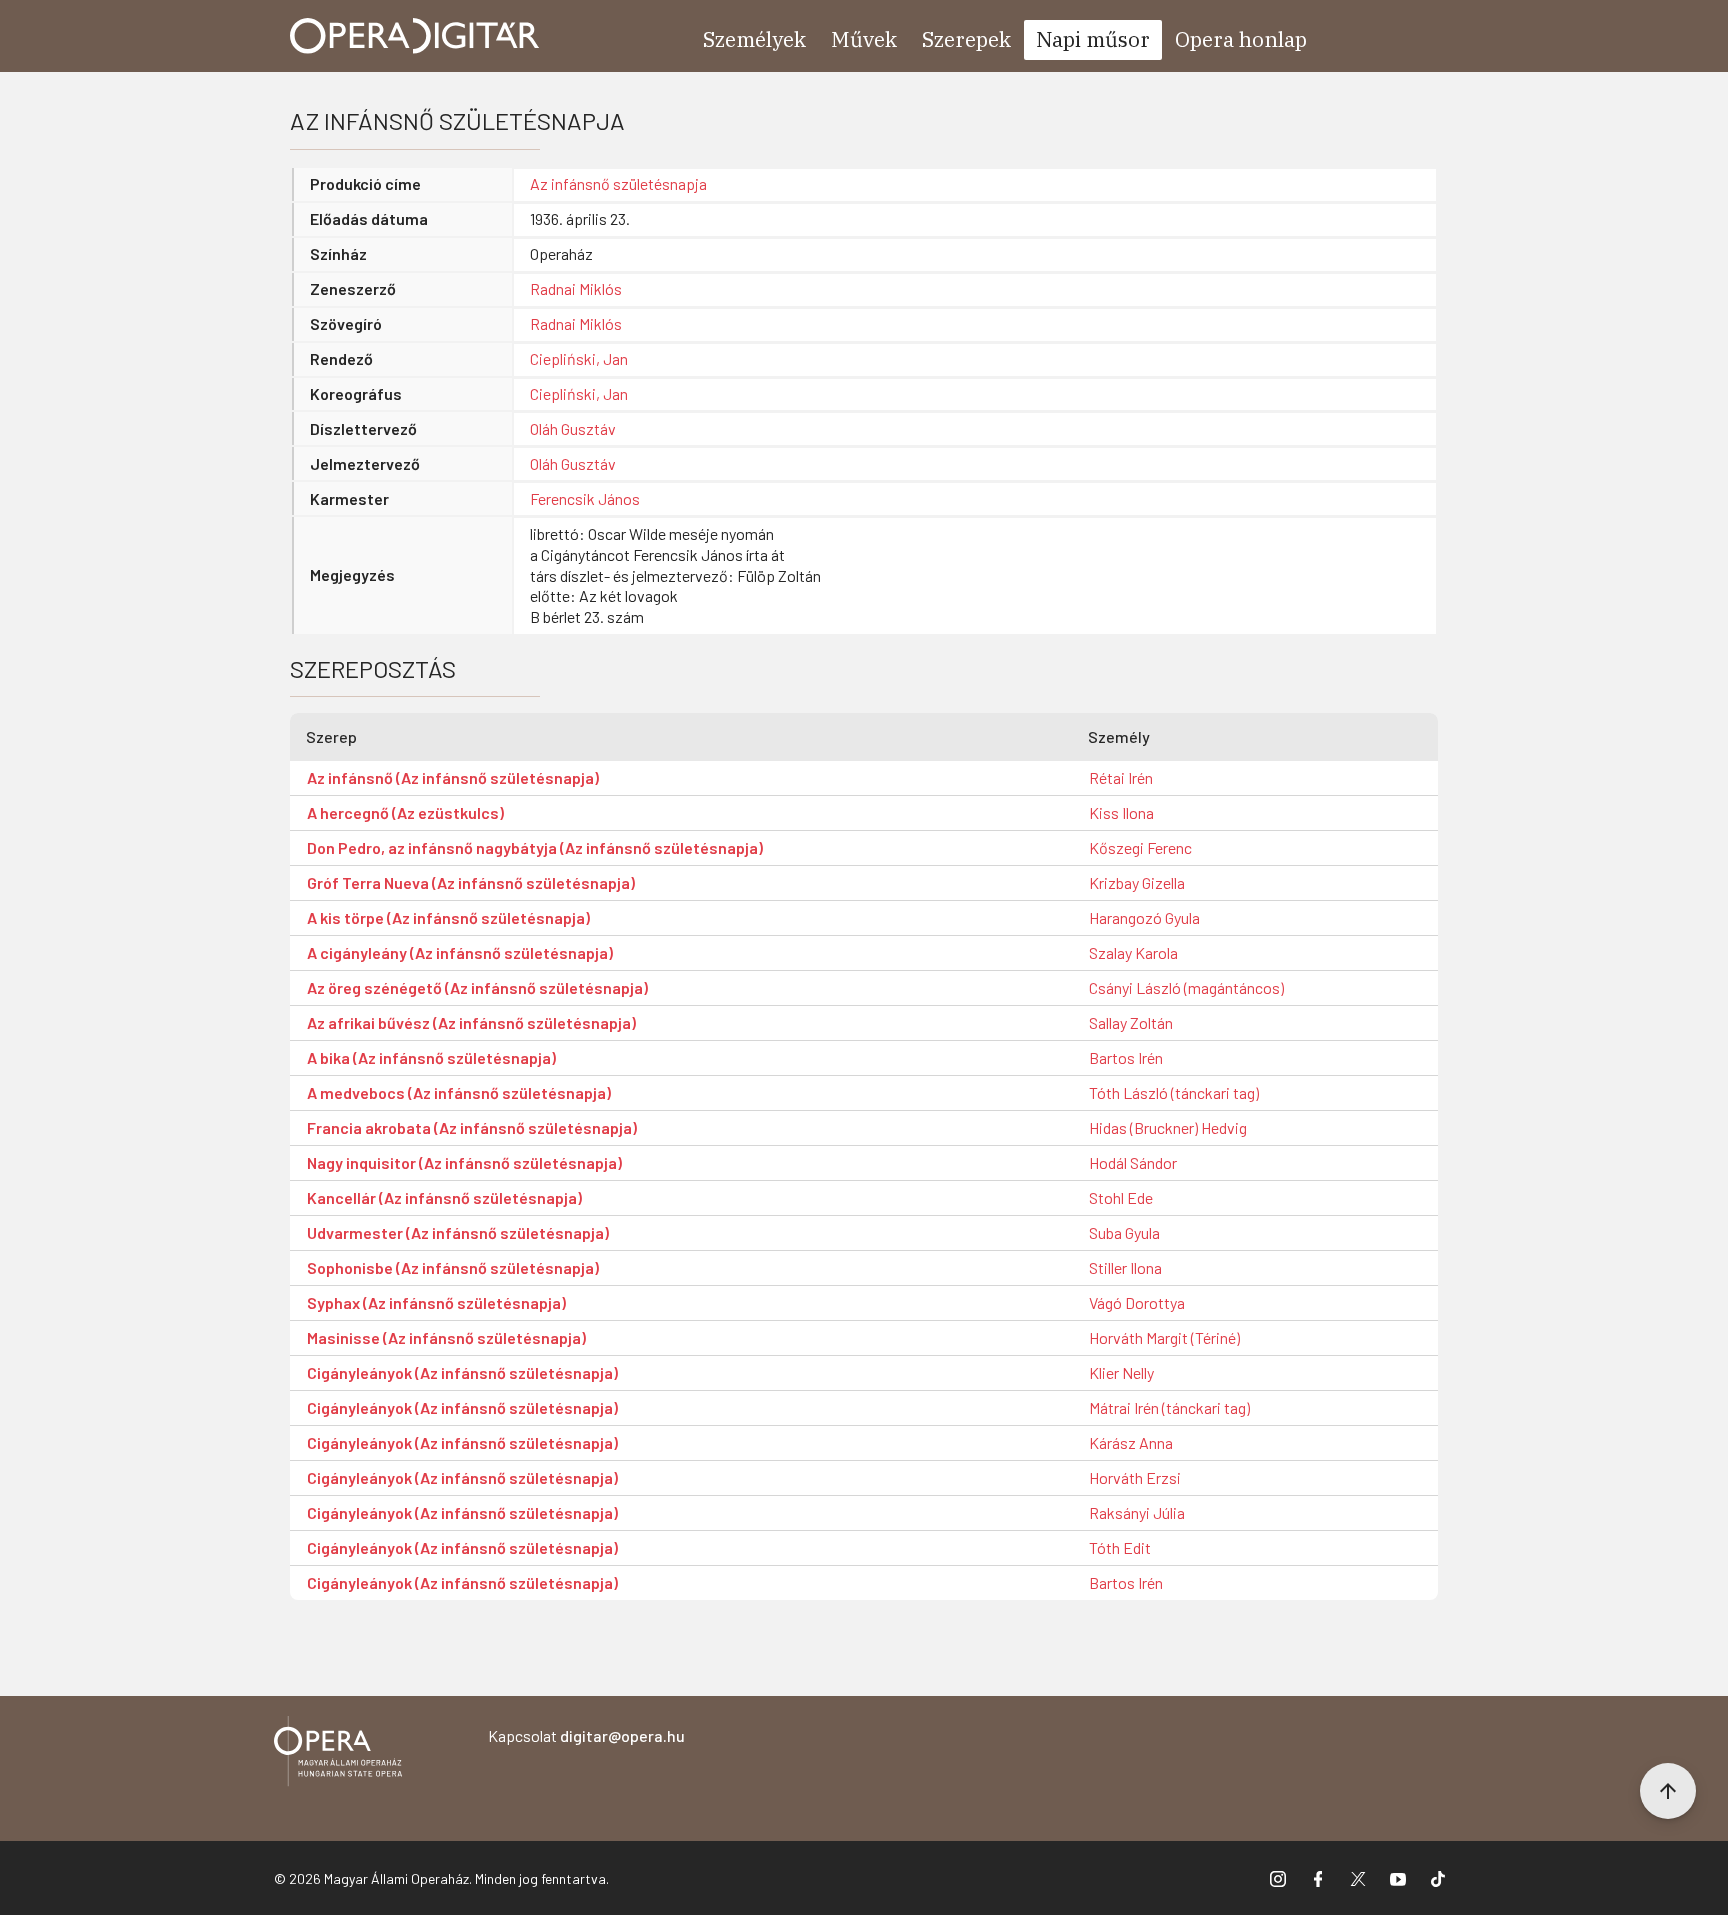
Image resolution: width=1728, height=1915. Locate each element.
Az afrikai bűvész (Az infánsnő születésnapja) (471, 1022)
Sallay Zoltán (1131, 1022)
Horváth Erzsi (1135, 1477)
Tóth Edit (1120, 1547)
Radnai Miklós (576, 288)
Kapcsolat (586, 1735)
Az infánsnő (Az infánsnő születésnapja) (453, 777)
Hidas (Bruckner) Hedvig (1168, 1127)
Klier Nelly (1121, 1372)
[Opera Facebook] (1318, 1878)
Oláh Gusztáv (573, 428)
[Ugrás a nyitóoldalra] (415, 36)
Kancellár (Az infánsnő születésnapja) (444, 1197)
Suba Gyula (1124, 1232)
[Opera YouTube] (1398, 1878)
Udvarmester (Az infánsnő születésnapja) (458, 1232)
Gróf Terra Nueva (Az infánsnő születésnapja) (471, 882)
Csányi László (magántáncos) (1186, 987)
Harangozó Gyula (1144, 917)
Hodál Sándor (1133, 1162)
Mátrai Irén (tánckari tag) (1169, 1407)
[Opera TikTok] (1438, 1878)
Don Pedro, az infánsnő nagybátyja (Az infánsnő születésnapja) (535, 847)
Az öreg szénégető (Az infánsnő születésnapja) (477, 987)
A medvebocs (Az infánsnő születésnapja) (459, 1092)
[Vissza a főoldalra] (338, 1754)
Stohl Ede (1121, 1197)
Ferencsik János (585, 498)
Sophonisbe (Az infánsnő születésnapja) (453, 1267)
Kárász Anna (1131, 1442)
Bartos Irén (1126, 1057)
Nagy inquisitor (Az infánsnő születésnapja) (464, 1162)
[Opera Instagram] (1278, 1878)
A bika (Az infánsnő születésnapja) (431, 1057)
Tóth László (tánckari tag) (1174, 1092)
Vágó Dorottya (1137, 1302)
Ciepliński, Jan (579, 358)
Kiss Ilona (1121, 812)
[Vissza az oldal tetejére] (1668, 1791)
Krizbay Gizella (1137, 882)
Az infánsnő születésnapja (618, 183)
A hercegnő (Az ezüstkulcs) (405, 812)
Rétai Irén (1121, 777)
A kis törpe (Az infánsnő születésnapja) (448, 917)
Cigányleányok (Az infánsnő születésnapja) (462, 1372)
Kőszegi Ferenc (1140, 847)
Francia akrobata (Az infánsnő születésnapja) (472, 1127)
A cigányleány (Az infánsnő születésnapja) (460, 952)
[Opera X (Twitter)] (1358, 1878)
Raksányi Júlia (1137, 1512)
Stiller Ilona (1125, 1267)
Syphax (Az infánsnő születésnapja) (436, 1302)
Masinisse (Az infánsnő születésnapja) (446, 1337)
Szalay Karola (1133, 952)
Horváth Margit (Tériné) (1164, 1337)
